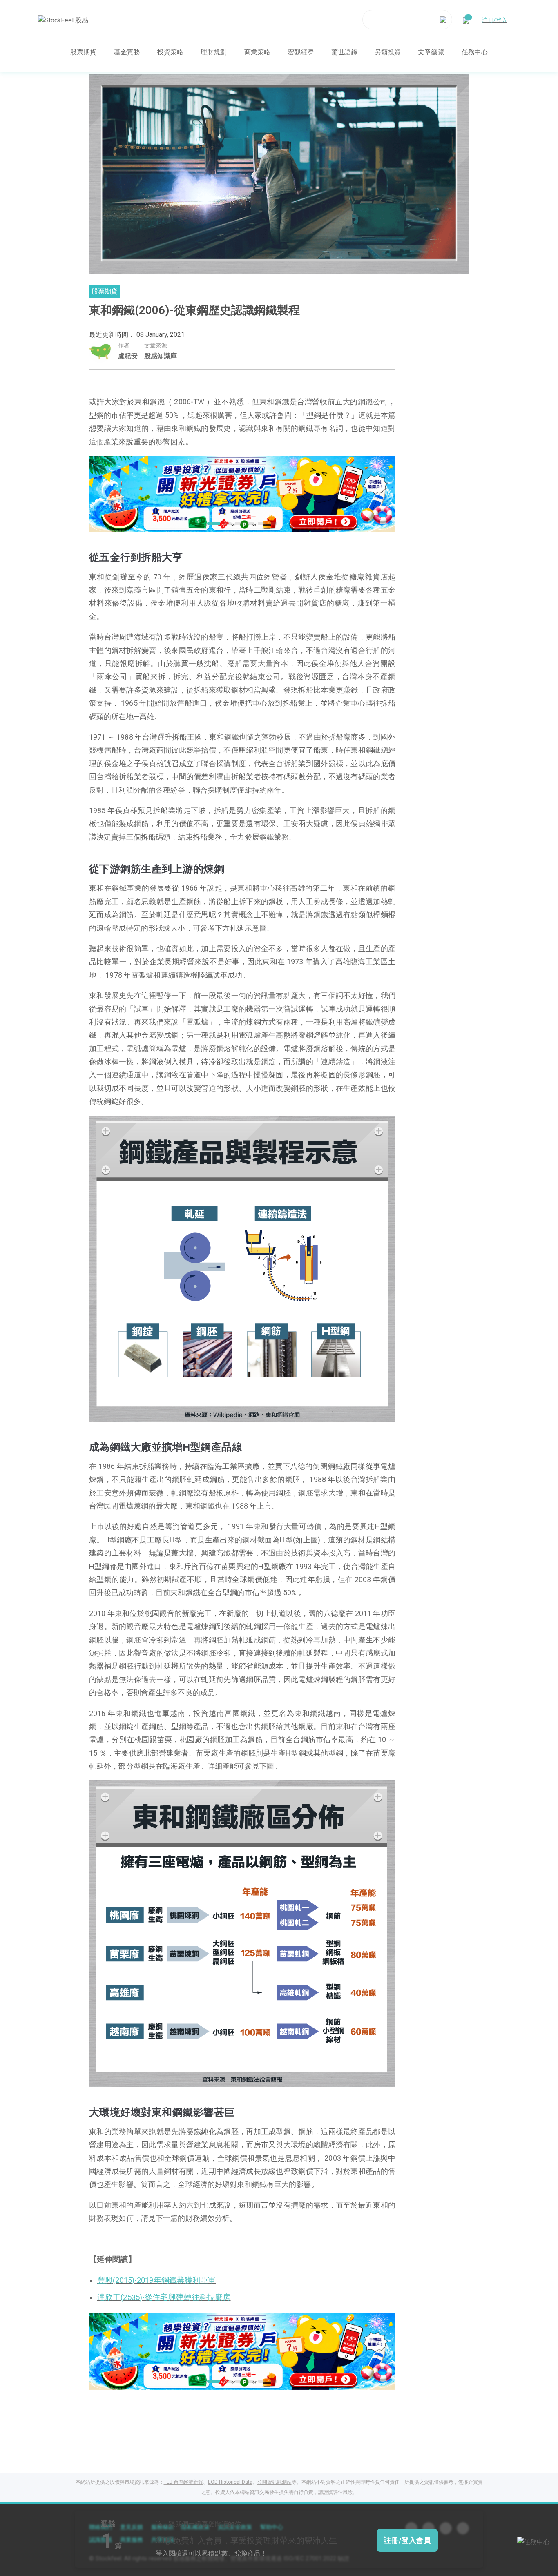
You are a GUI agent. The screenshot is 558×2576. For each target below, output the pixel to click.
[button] (211, 524)
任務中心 (475, 52)
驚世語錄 (344, 52)
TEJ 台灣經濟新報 (183, 2482)
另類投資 (388, 52)
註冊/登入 (495, 20)
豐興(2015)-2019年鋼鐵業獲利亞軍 (157, 2280)
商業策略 (257, 52)
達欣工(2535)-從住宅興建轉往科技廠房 (164, 2297)
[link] (242, 493)
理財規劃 (214, 52)
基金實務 (127, 52)
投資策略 (170, 52)
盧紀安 (128, 356)
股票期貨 (83, 52)
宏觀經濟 (301, 52)
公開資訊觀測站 (275, 2482)
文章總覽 (431, 52)
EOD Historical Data (230, 2482)
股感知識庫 (161, 356)
